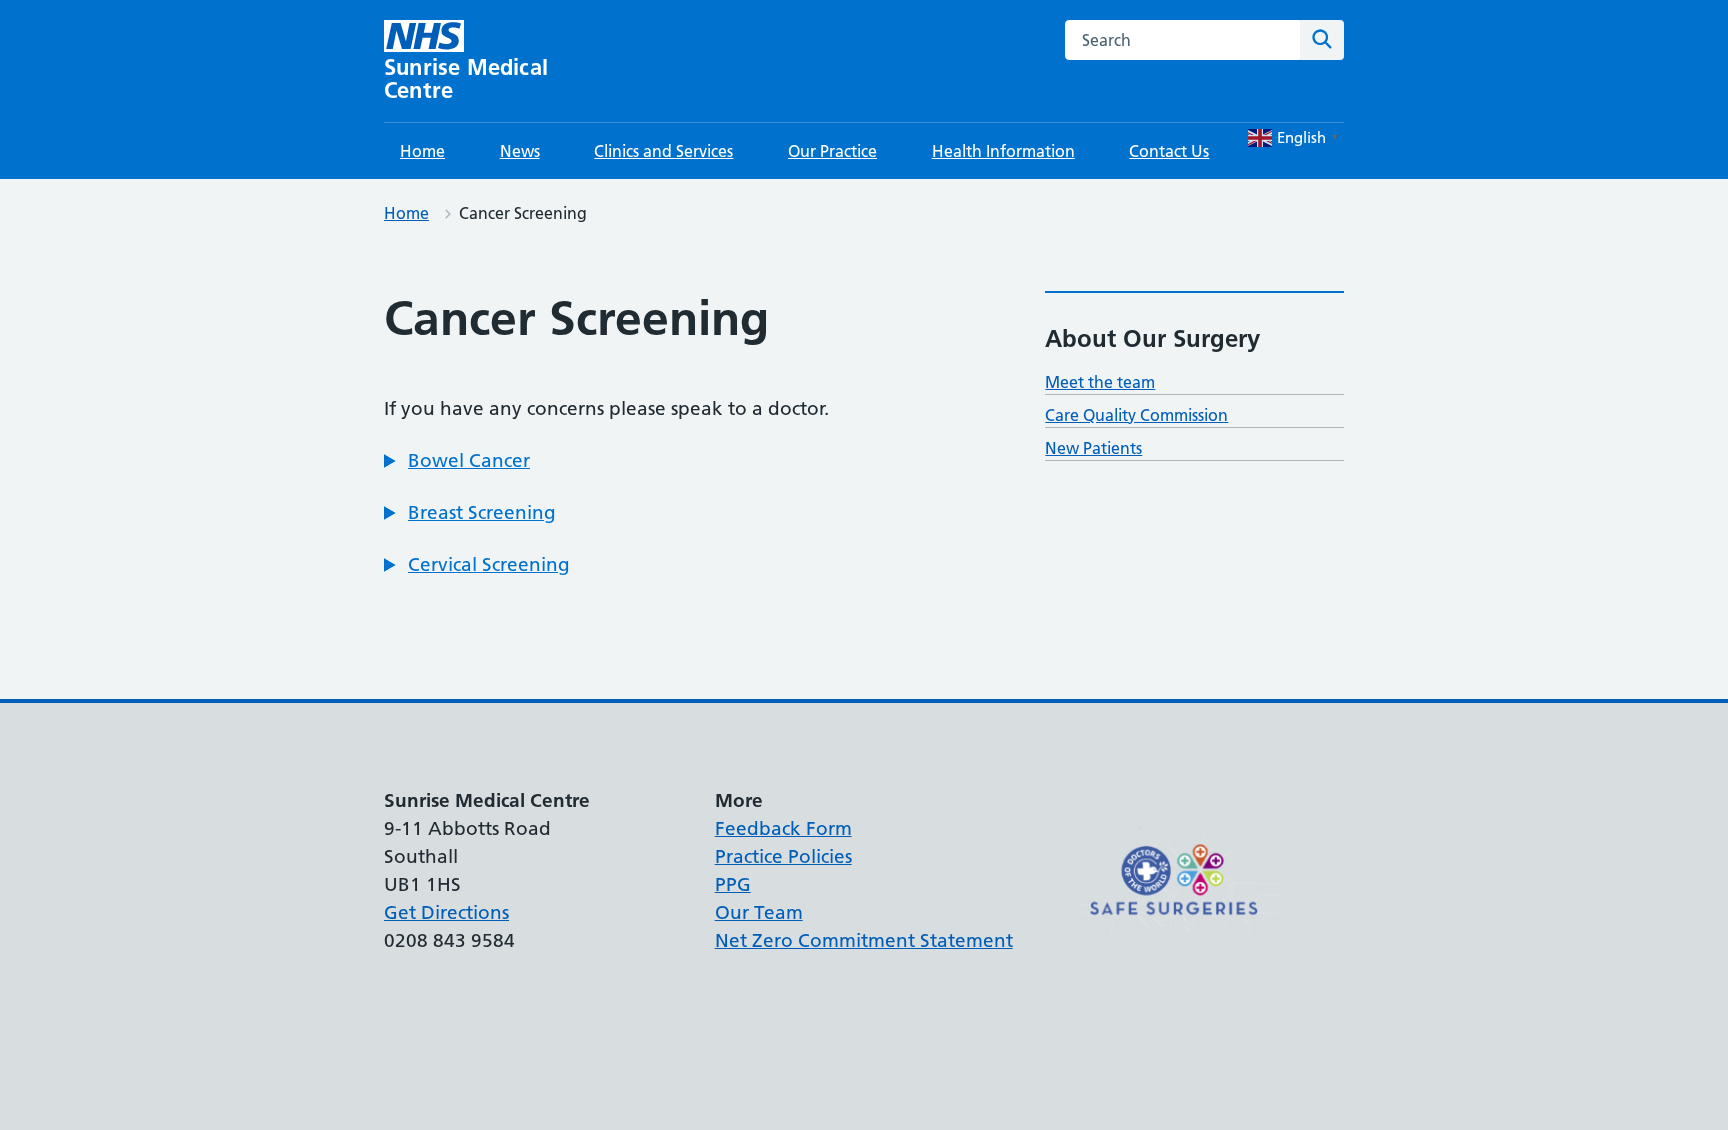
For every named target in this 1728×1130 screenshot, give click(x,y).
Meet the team (1100, 382)
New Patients (1093, 448)
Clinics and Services (663, 151)
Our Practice (832, 151)
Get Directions (446, 912)
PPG (733, 884)
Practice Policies (783, 856)
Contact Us (1169, 151)
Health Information (1003, 151)
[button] (457, 461)
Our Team (759, 912)
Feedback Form (783, 828)
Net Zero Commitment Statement (864, 940)
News (520, 151)
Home (422, 151)
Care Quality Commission (1136, 415)
